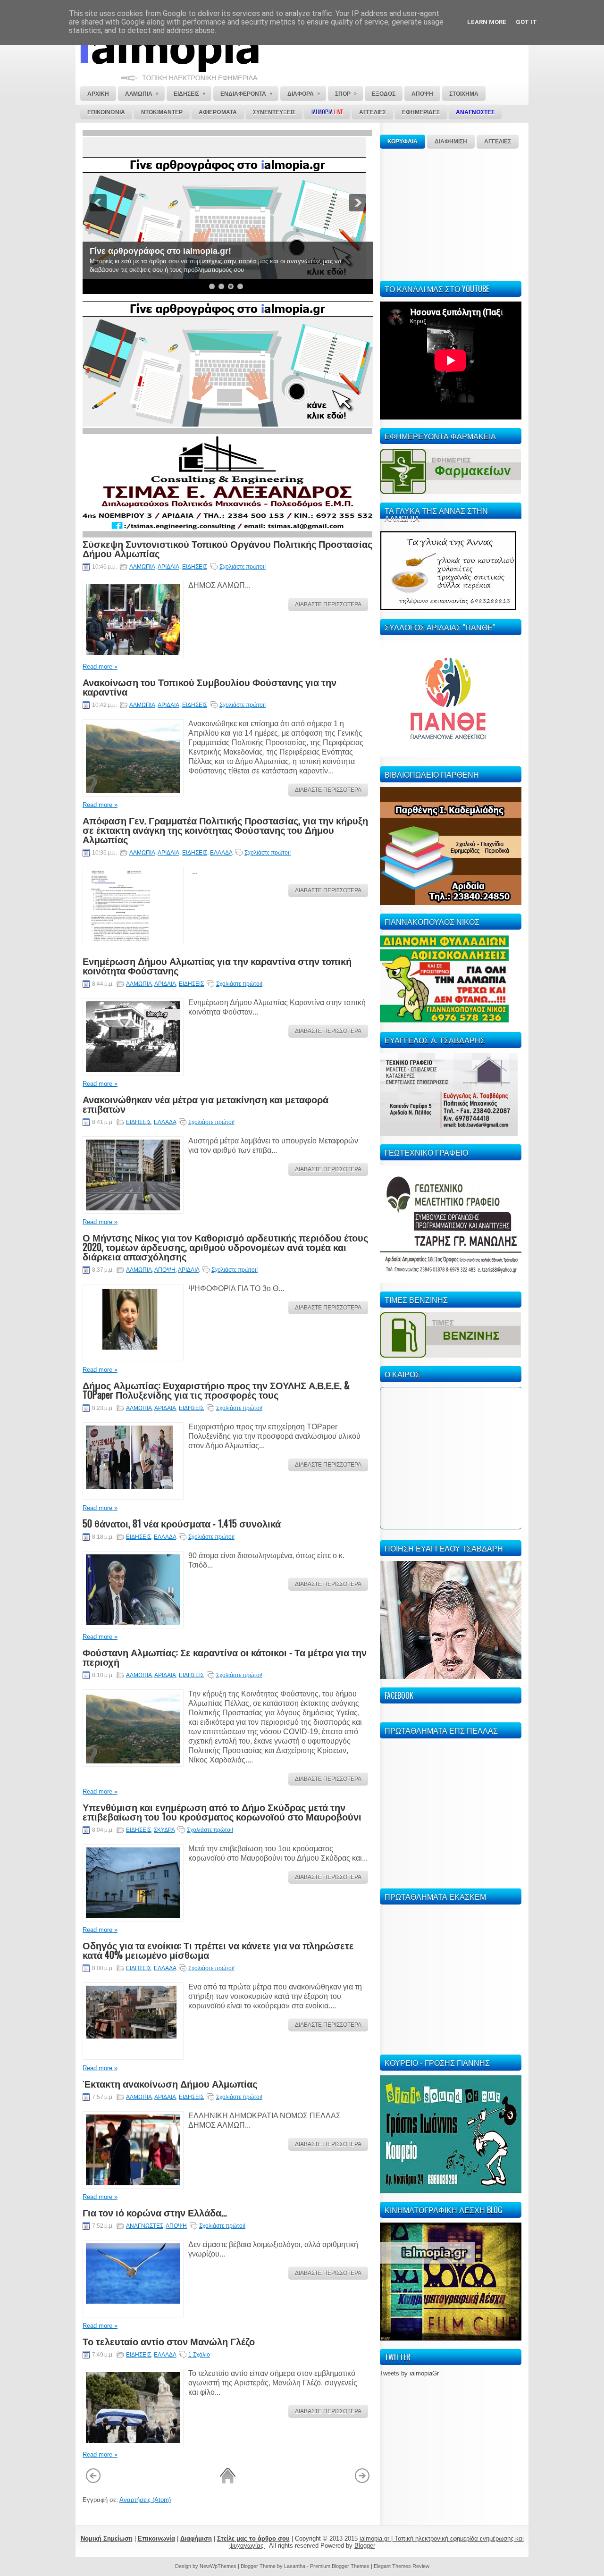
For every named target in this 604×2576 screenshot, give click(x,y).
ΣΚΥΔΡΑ (164, 1830)
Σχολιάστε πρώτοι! (243, 567)
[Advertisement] (451, 213)
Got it (526, 22)
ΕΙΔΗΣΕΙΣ (195, 567)
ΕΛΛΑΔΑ (221, 853)
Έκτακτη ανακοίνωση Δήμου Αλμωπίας (170, 2083)
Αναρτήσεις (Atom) (145, 2500)
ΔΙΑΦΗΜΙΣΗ (451, 142)
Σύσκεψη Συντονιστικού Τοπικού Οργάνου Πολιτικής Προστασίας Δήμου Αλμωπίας (227, 548)
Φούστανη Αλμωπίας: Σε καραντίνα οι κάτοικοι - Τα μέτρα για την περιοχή (225, 1657)
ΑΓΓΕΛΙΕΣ (498, 142)
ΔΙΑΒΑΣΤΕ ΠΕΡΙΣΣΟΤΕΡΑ (328, 604)
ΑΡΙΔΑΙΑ (168, 567)
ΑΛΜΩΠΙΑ (142, 567)
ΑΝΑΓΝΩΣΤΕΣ (145, 2226)
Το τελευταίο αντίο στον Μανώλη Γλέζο (169, 2341)
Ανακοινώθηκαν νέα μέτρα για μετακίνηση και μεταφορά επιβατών (206, 1104)
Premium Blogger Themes (340, 2566)
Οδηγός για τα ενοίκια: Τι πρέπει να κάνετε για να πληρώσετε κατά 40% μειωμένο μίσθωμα (218, 1950)
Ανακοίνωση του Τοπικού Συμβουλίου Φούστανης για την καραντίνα (210, 687)
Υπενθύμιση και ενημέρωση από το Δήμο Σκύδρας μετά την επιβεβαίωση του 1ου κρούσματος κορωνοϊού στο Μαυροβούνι (222, 1812)
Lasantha (295, 2566)
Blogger (365, 2546)
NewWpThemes (218, 2566)
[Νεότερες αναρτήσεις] (93, 2482)
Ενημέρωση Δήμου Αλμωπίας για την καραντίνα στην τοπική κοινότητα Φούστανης (217, 965)
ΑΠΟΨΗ (165, 1270)
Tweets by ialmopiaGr (409, 2373)
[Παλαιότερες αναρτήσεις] (362, 2482)
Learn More (487, 22)
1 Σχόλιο (199, 2355)
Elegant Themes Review (402, 2566)
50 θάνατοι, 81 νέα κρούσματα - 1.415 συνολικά (182, 1523)
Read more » (100, 667)
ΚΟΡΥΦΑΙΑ (403, 142)
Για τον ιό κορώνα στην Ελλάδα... (155, 2212)
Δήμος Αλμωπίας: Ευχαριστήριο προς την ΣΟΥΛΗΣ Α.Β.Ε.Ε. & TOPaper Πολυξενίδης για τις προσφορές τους (216, 1390)
